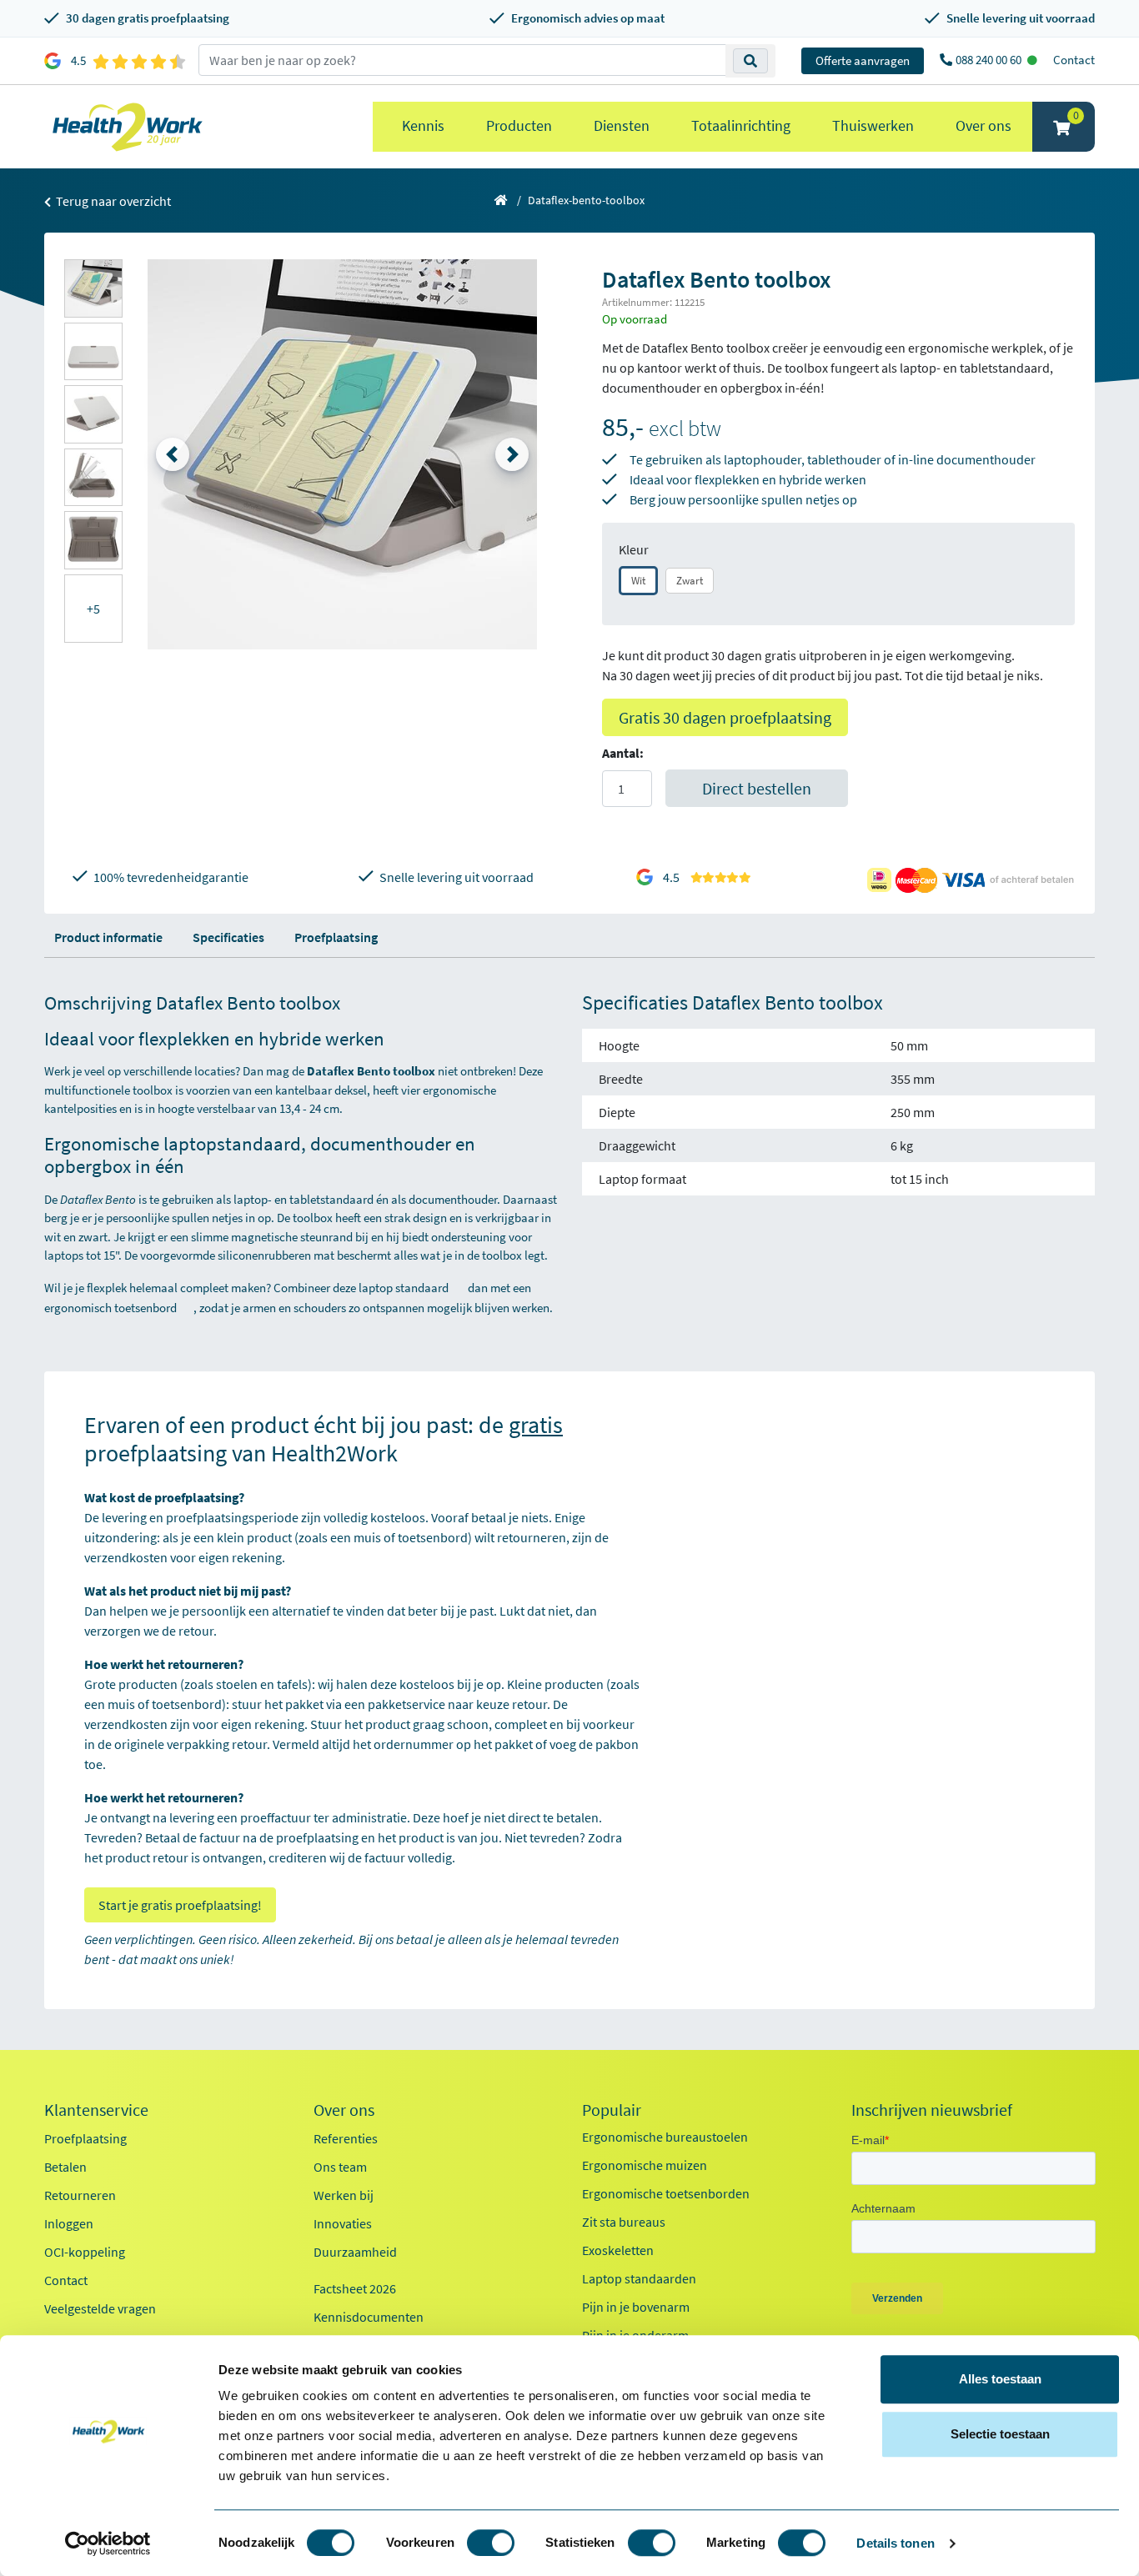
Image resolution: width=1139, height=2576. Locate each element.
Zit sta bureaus (624, 2222)
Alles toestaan (1000, 2379)
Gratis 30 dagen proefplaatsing (725, 717)
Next (512, 454)
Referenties (346, 2138)
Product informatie (108, 937)
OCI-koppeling (85, 2252)
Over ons (983, 125)
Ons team (340, 2167)
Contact (1074, 60)
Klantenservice (96, 2110)
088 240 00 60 (990, 60)
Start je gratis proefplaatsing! (180, 1905)
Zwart (690, 581)
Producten (519, 125)
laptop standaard (404, 1288)
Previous (173, 454)
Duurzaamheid (355, 2252)
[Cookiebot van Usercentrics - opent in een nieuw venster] (108, 2543)
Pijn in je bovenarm (636, 2307)
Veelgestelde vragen (100, 2308)
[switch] (491, 2543)
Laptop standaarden (639, 2278)
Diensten (622, 125)
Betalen (65, 2167)
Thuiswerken (873, 125)
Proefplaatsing (336, 937)
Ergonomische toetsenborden (666, 2193)
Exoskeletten (618, 2250)
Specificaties (228, 937)
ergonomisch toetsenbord (110, 1308)
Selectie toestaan (1000, 2434)
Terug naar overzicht (112, 201)
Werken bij (344, 2195)
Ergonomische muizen (645, 2165)
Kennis (423, 125)
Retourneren (80, 2195)
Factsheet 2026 (355, 2288)
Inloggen (69, 2223)
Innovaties (343, 2223)
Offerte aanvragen (863, 60)
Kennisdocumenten (369, 2317)
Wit (638, 581)
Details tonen (895, 2543)
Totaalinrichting (741, 125)
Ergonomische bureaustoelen (665, 2137)
